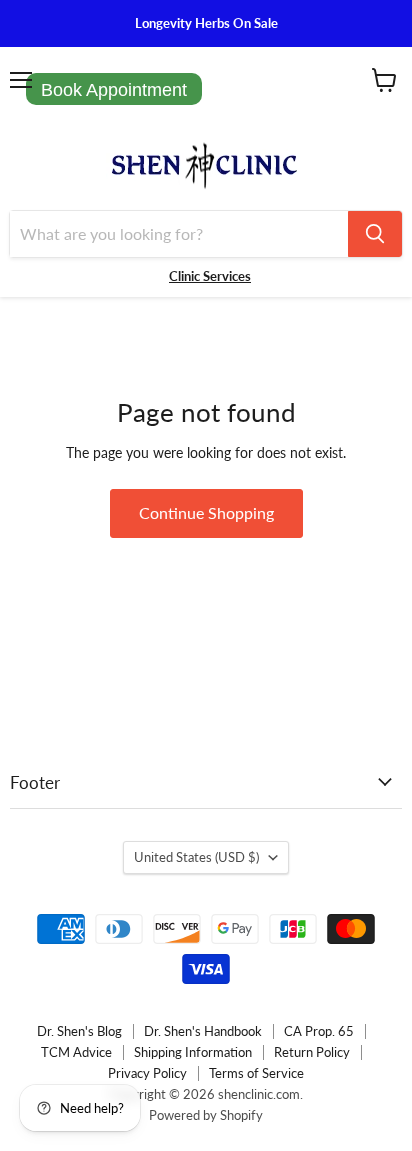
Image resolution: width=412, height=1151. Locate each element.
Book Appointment (114, 90)
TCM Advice (76, 1052)
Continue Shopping (206, 512)
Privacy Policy (147, 1073)
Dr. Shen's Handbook (203, 1031)
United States (196, 857)
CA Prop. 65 (319, 1031)
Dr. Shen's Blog (79, 1031)
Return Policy (312, 1052)
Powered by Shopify (206, 1115)
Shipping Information (193, 1052)
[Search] (375, 234)
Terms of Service (256, 1073)
